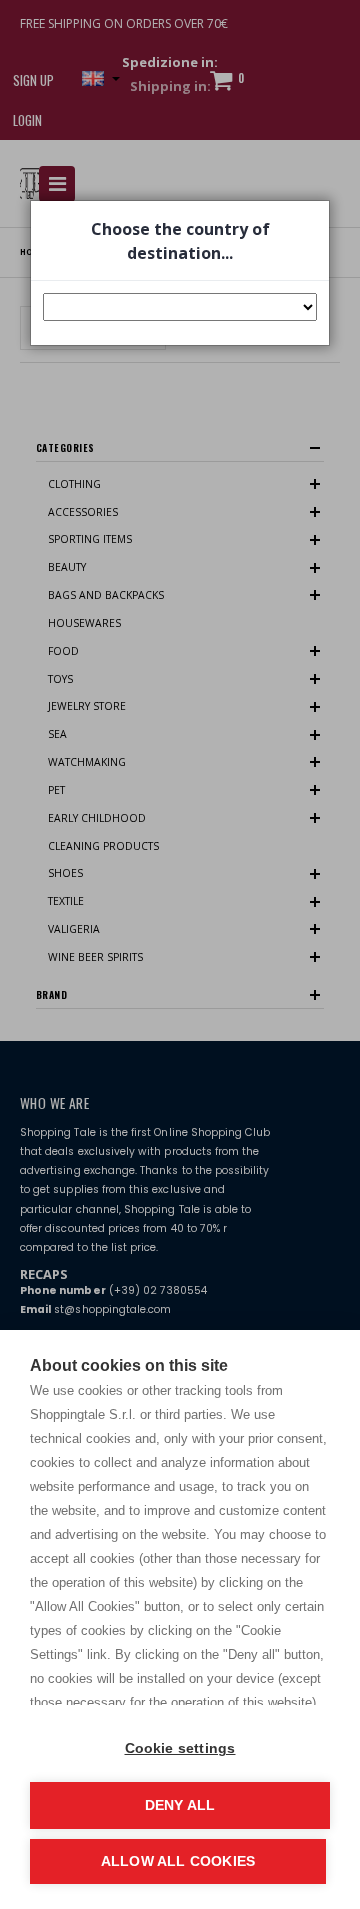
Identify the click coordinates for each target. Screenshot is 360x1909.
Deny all (180, 1805)
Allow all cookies (178, 1861)
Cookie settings (180, 1748)
